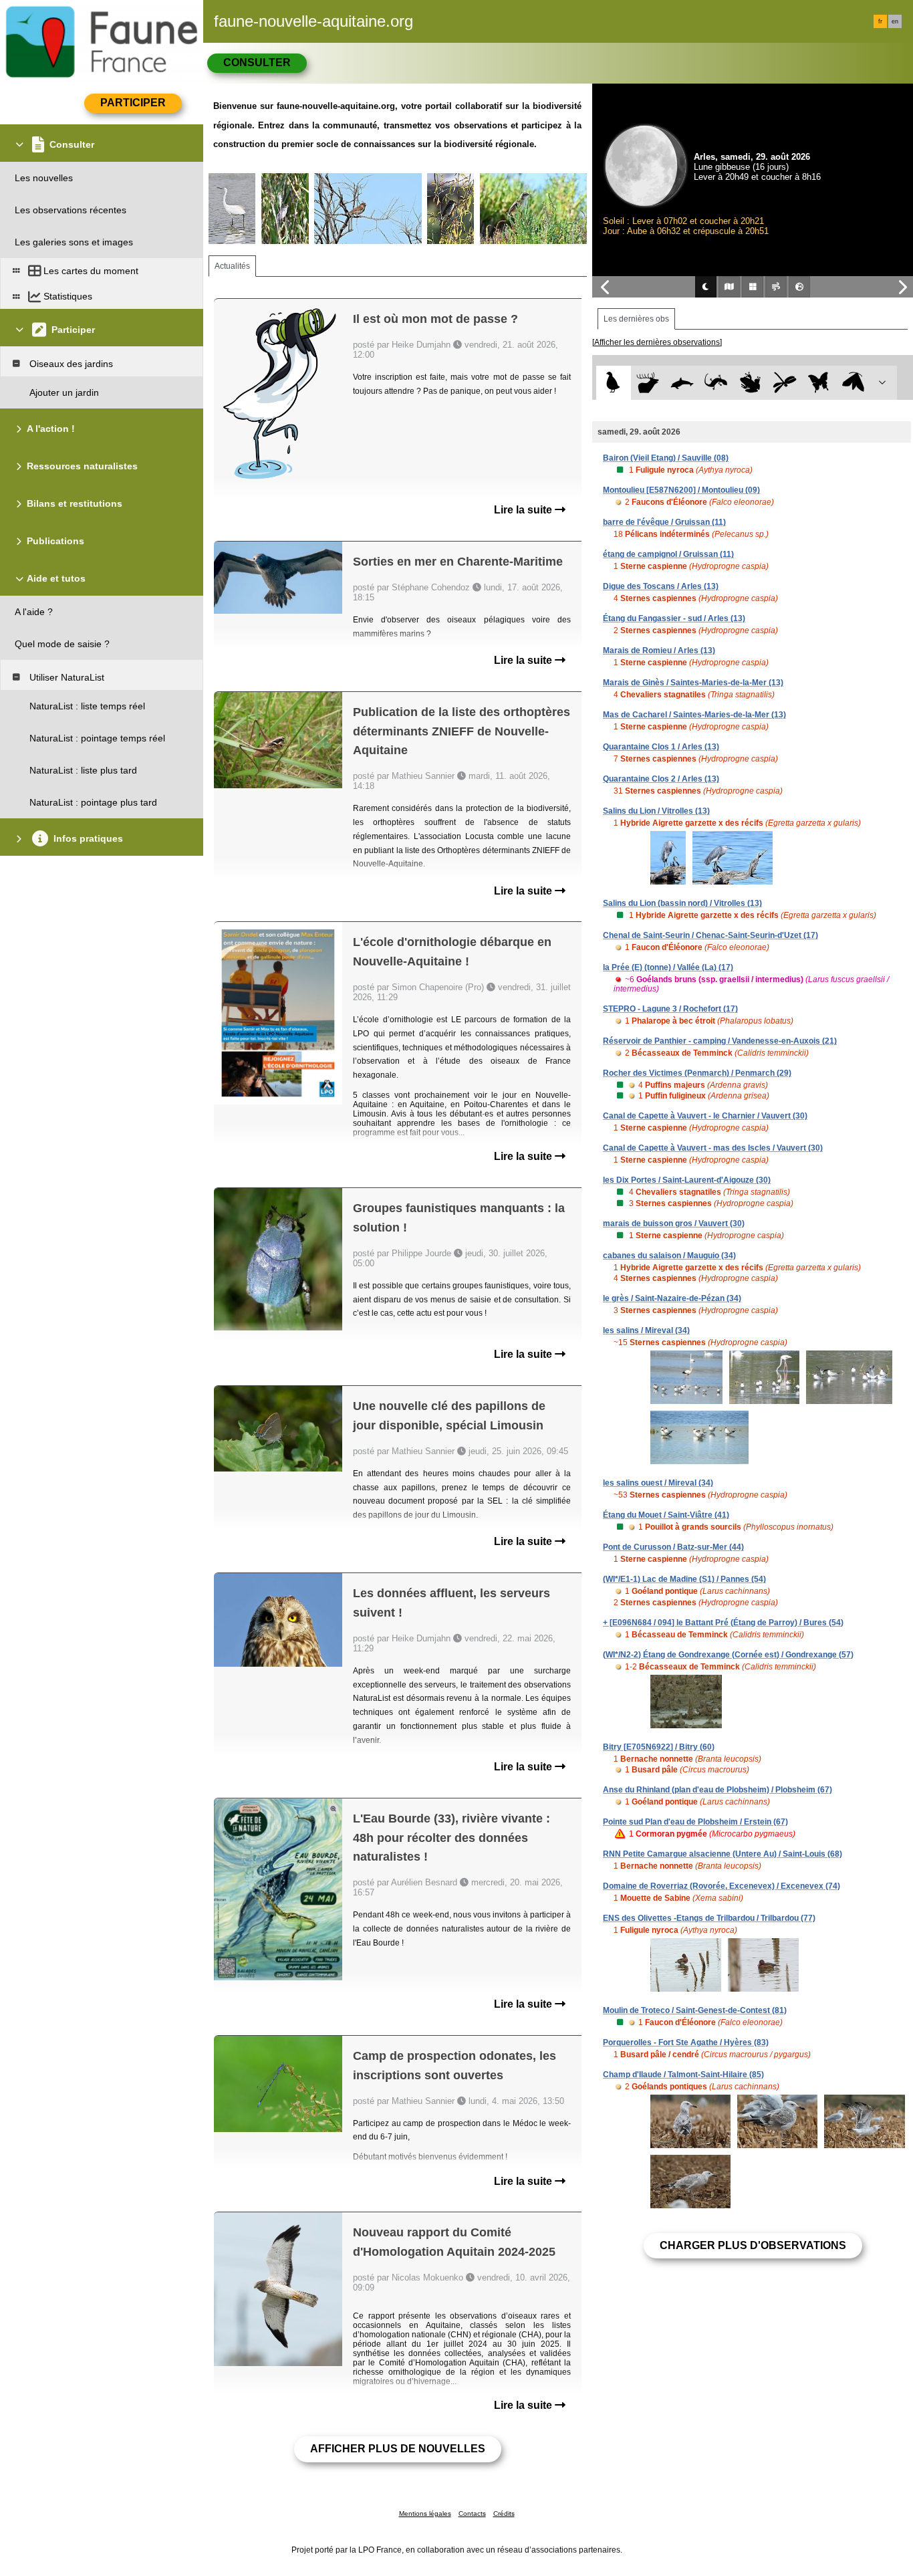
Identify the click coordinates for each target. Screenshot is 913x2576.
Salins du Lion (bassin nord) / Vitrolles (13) (682, 903)
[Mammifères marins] (682, 383)
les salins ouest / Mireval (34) (658, 1483)
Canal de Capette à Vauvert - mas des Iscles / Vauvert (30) (713, 1148)
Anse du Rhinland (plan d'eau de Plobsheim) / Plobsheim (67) (718, 1790)
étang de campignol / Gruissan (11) (668, 554)
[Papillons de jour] (819, 383)
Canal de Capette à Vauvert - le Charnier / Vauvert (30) (705, 1116)
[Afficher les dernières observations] (657, 342)
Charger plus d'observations (753, 2245)
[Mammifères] (648, 383)
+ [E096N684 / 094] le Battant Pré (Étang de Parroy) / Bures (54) (723, 1623)
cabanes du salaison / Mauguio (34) (669, 1256)
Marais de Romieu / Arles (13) (659, 651)
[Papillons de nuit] (853, 383)
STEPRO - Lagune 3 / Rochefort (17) (670, 1009)
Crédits (504, 2513)
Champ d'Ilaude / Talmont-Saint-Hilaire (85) (683, 2075)
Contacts (472, 2513)
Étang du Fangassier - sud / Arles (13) (674, 618)
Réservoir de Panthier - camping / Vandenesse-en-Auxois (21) (720, 1041)
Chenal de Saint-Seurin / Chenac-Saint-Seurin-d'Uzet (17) (710, 935)
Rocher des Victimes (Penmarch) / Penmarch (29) (697, 1073)
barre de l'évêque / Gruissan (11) (664, 522)
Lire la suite (524, 510)
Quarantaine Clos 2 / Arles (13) (661, 779)
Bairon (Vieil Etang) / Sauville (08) (666, 458)
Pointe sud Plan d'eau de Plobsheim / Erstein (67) (695, 1822)
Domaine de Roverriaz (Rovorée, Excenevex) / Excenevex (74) (722, 1886)
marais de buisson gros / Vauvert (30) (674, 1223)
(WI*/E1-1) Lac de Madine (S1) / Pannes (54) (684, 1579)
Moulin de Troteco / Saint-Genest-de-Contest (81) (695, 2010)
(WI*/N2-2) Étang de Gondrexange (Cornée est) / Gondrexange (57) (728, 1655)
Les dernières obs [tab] (636, 319)
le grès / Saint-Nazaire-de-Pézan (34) (672, 1298)
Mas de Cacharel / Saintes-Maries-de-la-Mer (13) (694, 715)
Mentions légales (425, 2513)
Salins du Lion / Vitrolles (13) (656, 811)
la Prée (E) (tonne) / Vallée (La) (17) (668, 967)
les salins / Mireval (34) (646, 1330)
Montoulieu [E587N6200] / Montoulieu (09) (681, 490)
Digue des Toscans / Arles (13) (661, 586)
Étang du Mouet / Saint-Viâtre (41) (666, 1515)
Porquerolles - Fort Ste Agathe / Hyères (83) (686, 2042)
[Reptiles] (716, 383)
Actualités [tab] (232, 266)
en (895, 21)
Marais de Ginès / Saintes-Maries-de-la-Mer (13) (693, 683)
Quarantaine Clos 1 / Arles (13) (661, 747)
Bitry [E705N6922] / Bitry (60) (659, 1747)
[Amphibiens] (750, 383)
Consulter (257, 63)
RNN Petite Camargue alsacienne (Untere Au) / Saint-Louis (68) (723, 1854)
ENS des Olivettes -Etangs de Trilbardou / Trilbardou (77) (709, 1918)
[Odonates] (784, 383)
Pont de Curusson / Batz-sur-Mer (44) (673, 1547)
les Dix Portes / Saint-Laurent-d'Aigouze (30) (687, 1180)
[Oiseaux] (613, 383)
